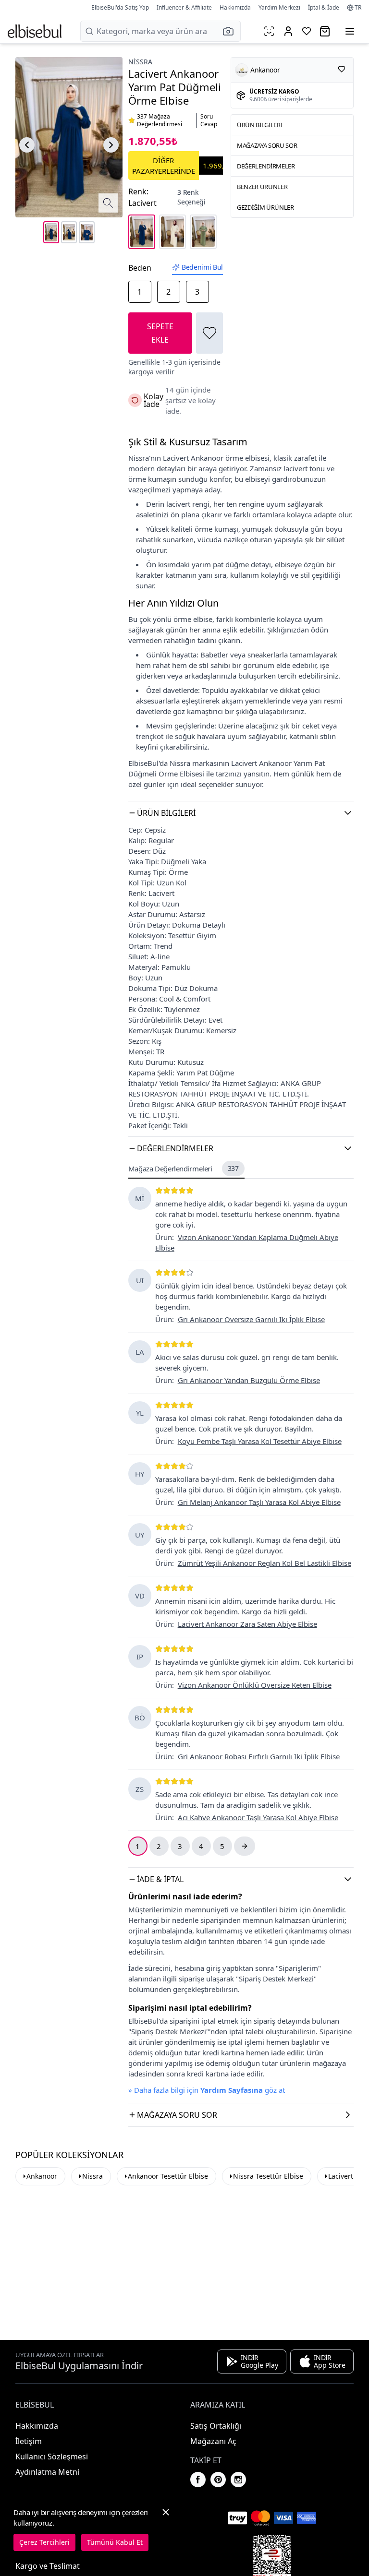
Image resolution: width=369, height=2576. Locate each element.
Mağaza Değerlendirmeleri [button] (184, 1169)
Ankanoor (42, 2176)
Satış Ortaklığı (216, 2426)
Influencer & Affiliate (184, 7)
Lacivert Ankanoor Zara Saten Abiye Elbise (247, 1624)
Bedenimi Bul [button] (202, 267)
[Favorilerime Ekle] (209, 333)
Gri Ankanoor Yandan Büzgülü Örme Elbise (249, 1380)
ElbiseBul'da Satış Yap (120, 7)
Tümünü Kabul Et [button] (115, 2542)
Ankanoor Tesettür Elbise (168, 2176)
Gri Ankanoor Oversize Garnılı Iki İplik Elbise (251, 1319)
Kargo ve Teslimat (48, 2566)
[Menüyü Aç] (350, 31)
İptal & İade (324, 7)
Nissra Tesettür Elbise (268, 2176)
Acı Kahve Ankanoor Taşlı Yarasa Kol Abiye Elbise (258, 1817)
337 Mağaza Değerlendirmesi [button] (160, 120)
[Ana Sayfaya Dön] (35, 31)
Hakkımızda (235, 7)
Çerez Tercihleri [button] (44, 2542)
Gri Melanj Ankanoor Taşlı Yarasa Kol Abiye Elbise (259, 1502)
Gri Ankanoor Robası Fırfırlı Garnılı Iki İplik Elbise (259, 1756)
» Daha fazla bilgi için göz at (207, 2090)
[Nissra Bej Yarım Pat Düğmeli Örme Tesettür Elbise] (172, 232)
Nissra (140, 62)
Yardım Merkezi (279, 7)
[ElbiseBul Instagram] (238, 2480)
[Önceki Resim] (27, 145)
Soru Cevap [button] (209, 120)
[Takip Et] (342, 69)
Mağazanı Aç (213, 2441)
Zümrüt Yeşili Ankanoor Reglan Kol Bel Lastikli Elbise (264, 1563)
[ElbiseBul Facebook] (198, 2480)
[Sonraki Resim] (111, 145)
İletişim (29, 2441)
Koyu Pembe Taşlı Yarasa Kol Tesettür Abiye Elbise (260, 1441)
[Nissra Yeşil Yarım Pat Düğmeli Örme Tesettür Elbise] (203, 232)
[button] (231, 31)
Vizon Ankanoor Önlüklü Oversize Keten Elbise (255, 1685)
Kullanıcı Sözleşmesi (52, 2457)
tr (358, 8)
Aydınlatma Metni (47, 2472)
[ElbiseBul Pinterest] (218, 2480)
